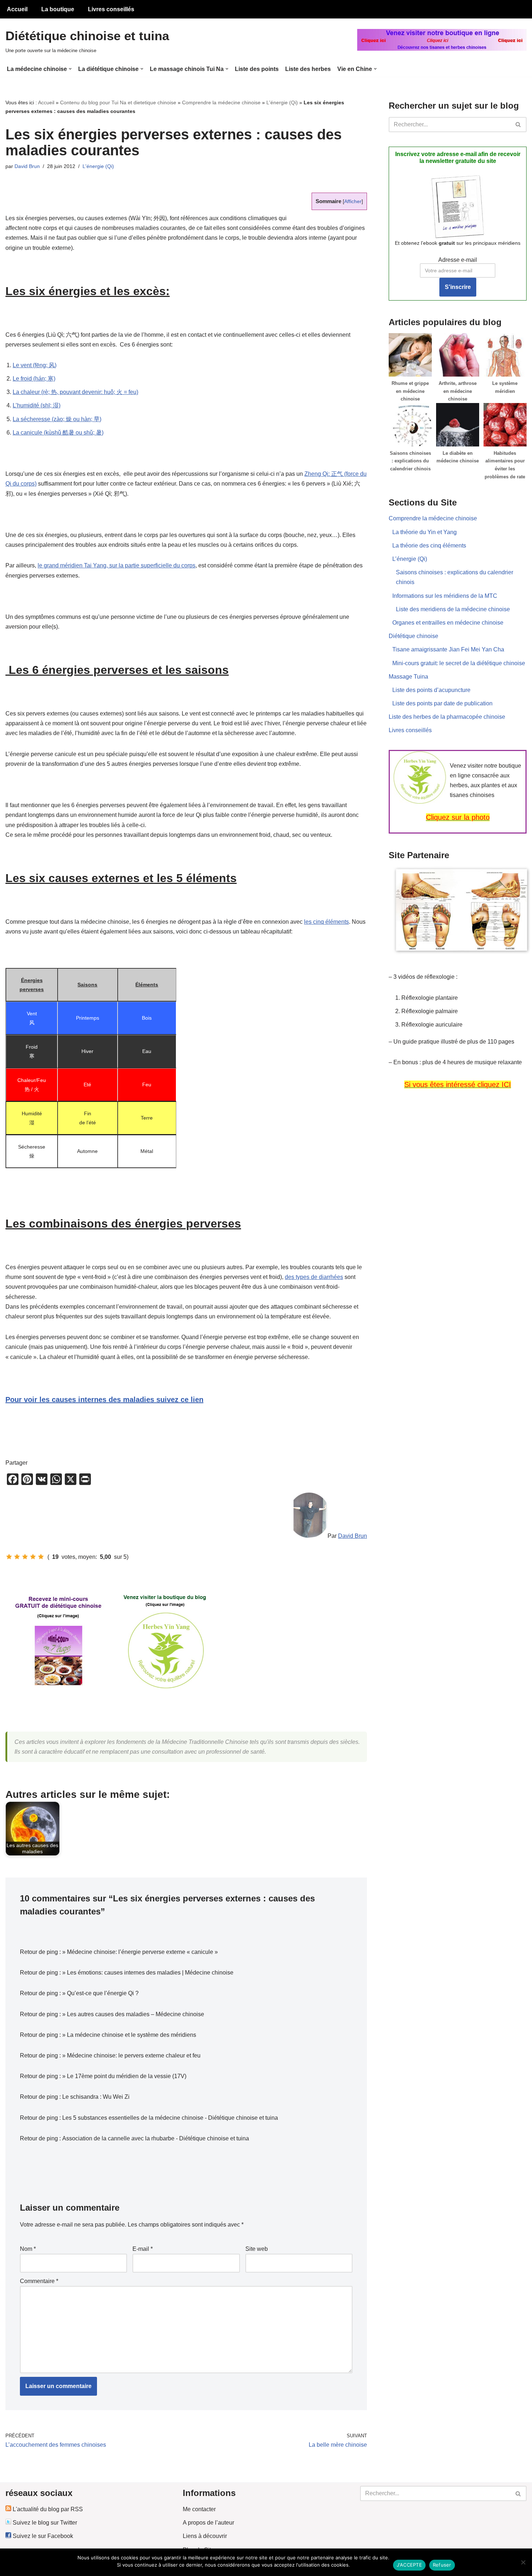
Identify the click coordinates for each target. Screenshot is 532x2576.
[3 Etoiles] (25, 1557)
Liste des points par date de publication (442, 703)
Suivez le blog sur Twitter (44, 2523)
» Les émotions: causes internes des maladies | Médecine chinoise (148, 1973)
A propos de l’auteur (208, 2523)
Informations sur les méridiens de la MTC (445, 596)
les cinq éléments (326, 922)
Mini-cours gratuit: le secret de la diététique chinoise (459, 663)
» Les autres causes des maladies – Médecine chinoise (133, 2014)
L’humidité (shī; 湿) (37, 405)
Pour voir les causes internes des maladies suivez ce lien (104, 1400)
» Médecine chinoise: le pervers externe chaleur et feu (131, 2055)
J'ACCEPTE (409, 2565)
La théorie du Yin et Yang (425, 532)
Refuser (442, 2565)
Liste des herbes (308, 69)
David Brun (27, 166)
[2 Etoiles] (17, 1557)
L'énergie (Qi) (282, 102)
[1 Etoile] (9, 1557)
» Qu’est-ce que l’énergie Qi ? (100, 1993)
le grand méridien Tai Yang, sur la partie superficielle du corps (117, 565)
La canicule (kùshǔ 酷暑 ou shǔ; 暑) (58, 433)
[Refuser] (523, 2562)
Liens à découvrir (205, 2536)
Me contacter (199, 2509)
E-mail (143, 2249)
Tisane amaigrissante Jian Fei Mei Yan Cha (448, 649)
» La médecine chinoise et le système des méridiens (129, 2035)
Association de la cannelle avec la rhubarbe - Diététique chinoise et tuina (156, 2138)
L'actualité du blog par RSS (47, 2509)
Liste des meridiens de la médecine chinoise (453, 609)
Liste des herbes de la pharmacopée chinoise (447, 717)
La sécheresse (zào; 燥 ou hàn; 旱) (57, 419)
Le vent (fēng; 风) (35, 365)
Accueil (17, 9)
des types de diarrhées (314, 1277)
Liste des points (257, 69)
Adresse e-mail (458, 260)
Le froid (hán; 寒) (34, 379)
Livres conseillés (111, 9)
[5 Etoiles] (41, 1557)
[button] (70, 69)
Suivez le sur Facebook (42, 2536)
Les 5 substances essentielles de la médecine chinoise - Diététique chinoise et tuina (170, 2118)
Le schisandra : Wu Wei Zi (96, 2097)
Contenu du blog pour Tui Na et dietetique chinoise (118, 102)
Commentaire (39, 2281)
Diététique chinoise (413, 636)
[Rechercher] (518, 125)
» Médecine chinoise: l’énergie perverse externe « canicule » (140, 1952)
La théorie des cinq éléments (429, 546)
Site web (257, 2249)
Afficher (353, 202)
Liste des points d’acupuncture (431, 690)
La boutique (58, 9)
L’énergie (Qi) (410, 559)
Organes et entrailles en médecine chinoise (448, 623)
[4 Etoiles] (33, 1557)
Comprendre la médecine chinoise (221, 102)
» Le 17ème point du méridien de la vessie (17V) (124, 2076)
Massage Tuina (408, 677)
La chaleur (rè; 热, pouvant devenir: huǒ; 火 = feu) (75, 392)
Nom (28, 2249)
